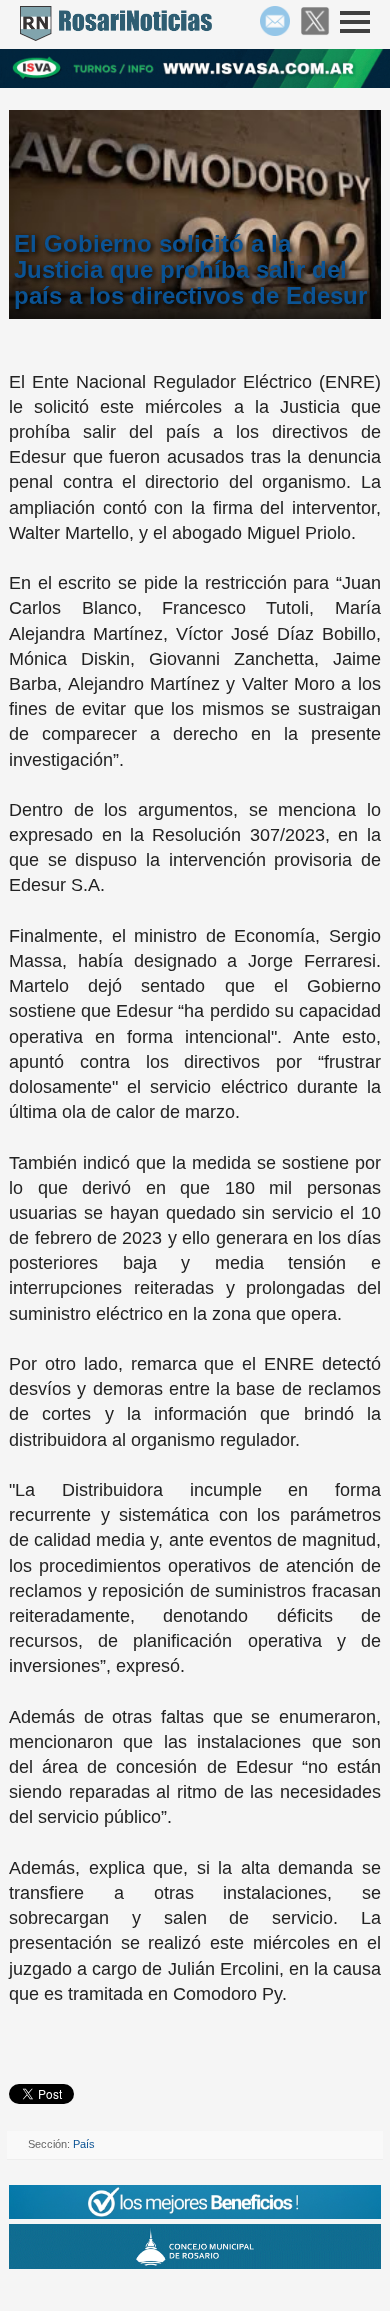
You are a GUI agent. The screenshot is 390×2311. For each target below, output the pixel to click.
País (84, 2144)
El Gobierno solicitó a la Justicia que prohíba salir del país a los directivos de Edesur (190, 270)
